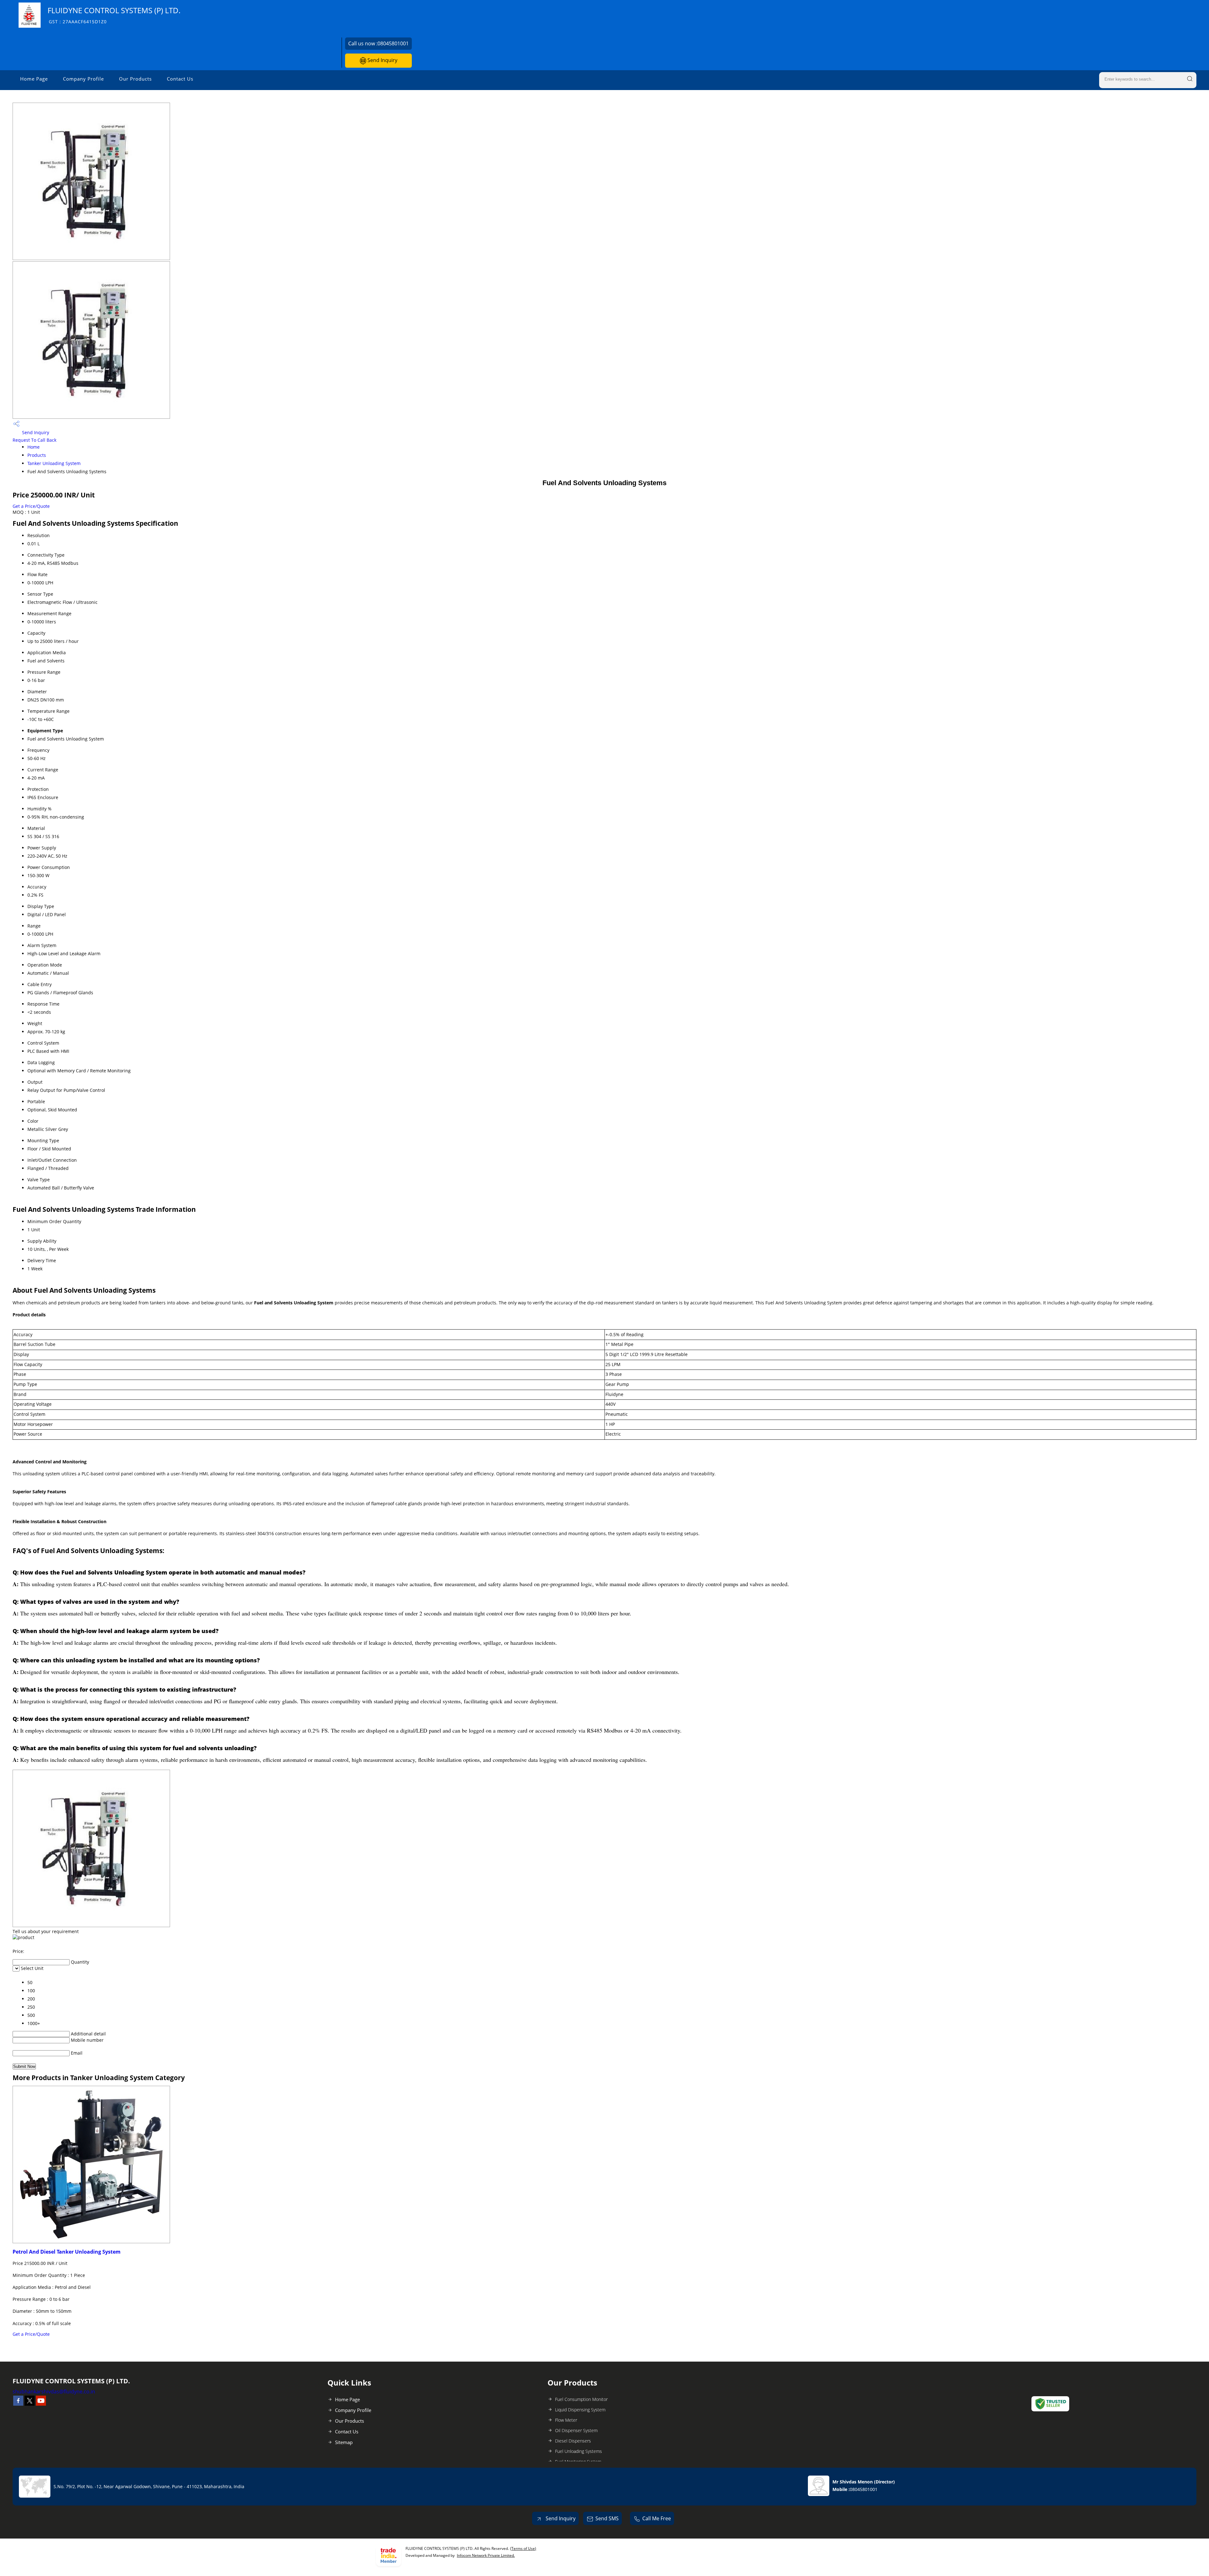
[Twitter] (30, 2404)
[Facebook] (18, 2404)
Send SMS (607, 2518)
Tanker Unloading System (54, 463)
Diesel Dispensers (573, 2441)
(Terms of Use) (523, 2548)
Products (37, 455)
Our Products (135, 79)
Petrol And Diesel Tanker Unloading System (67, 2252)
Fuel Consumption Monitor (581, 2399)
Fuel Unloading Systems (579, 2451)
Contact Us (180, 79)
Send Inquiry (382, 60)
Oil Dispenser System (576, 2430)
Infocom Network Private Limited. (486, 2555)
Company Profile (83, 79)
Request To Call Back (34, 440)
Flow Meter (566, 2420)
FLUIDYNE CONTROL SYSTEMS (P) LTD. (114, 15)
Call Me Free (657, 2518)
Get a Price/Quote (31, 506)
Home (34, 447)
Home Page (34, 79)
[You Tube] (41, 2404)
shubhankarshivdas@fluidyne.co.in (54, 2392)
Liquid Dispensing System (580, 2410)
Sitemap (344, 2442)
